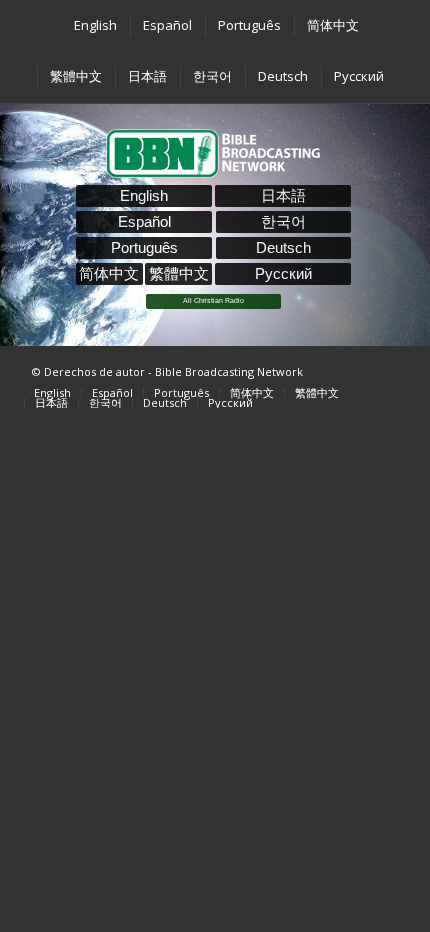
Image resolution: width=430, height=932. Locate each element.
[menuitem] (94, 25)
